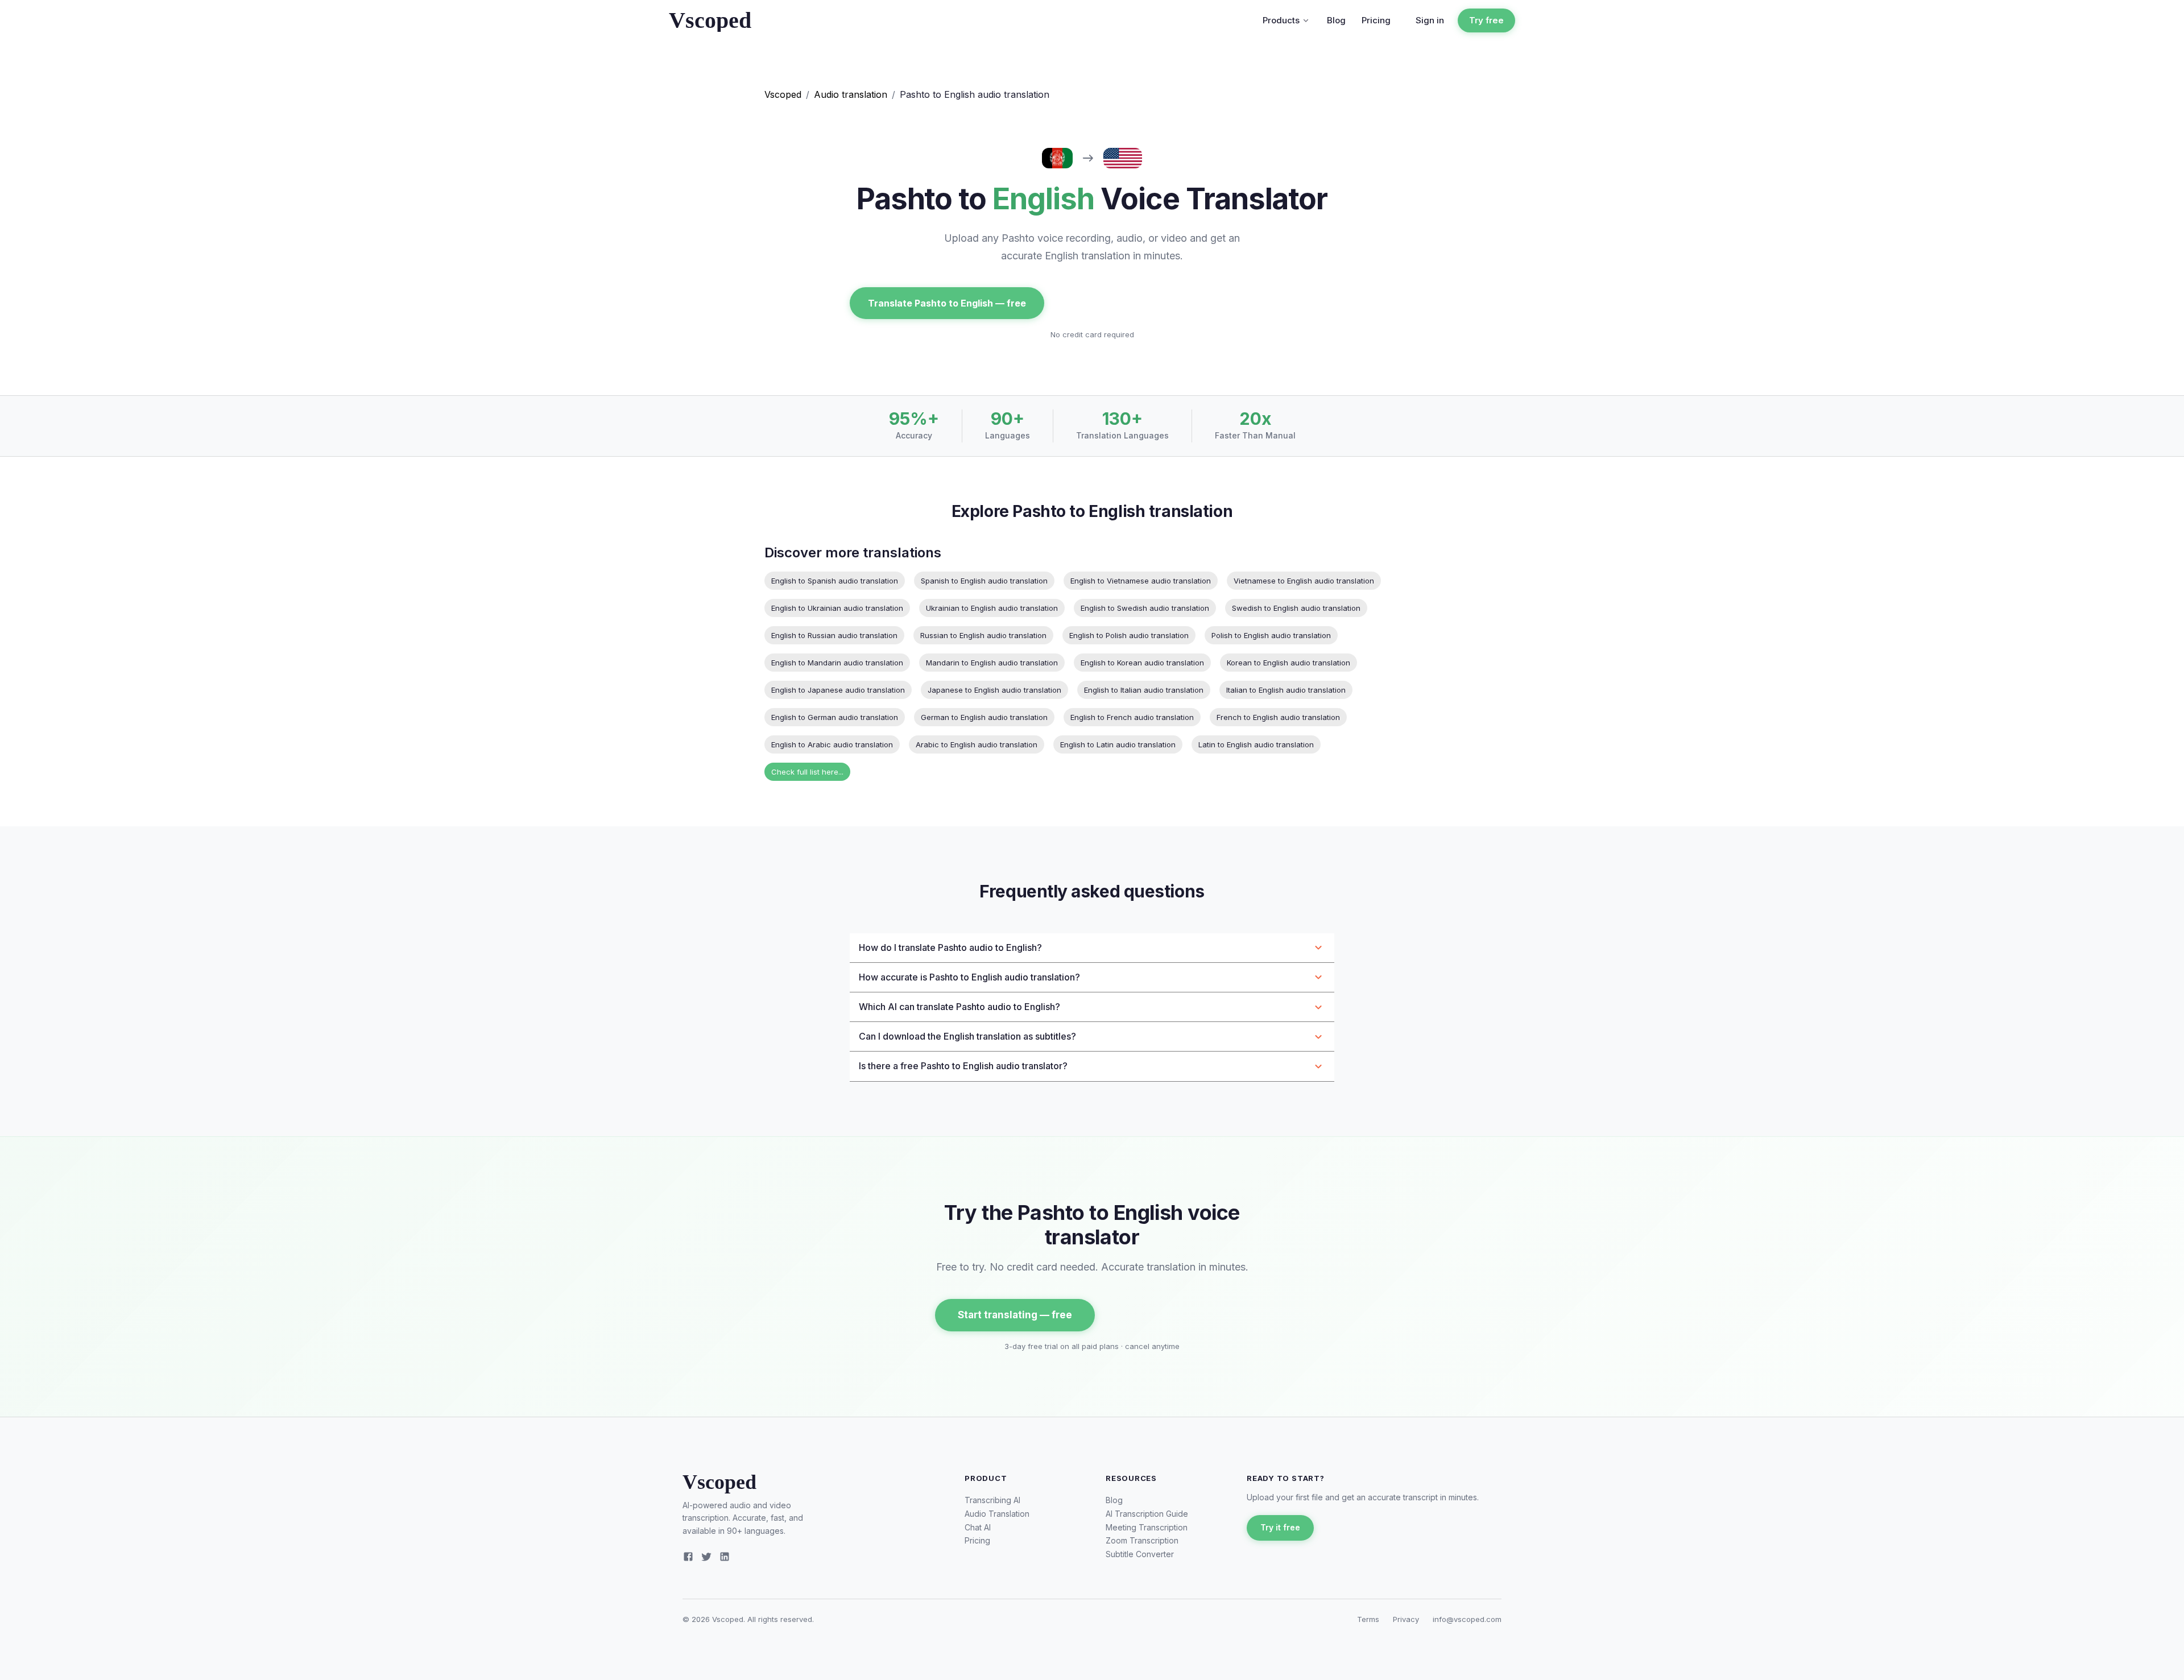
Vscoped (783, 94)
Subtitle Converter (1140, 1554)
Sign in (1430, 20)
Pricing (1376, 20)
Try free (1486, 20)
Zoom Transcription (1142, 1540)
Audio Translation (997, 1514)
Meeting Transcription (1147, 1527)
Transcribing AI (992, 1500)
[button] (1092, 948)
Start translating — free (1015, 1315)
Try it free (1280, 1527)
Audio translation (851, 94)
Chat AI (978, 1527)
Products (1281, 20)
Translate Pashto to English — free (947, 303)
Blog (1336, 20)
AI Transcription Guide (1147, 1514)
